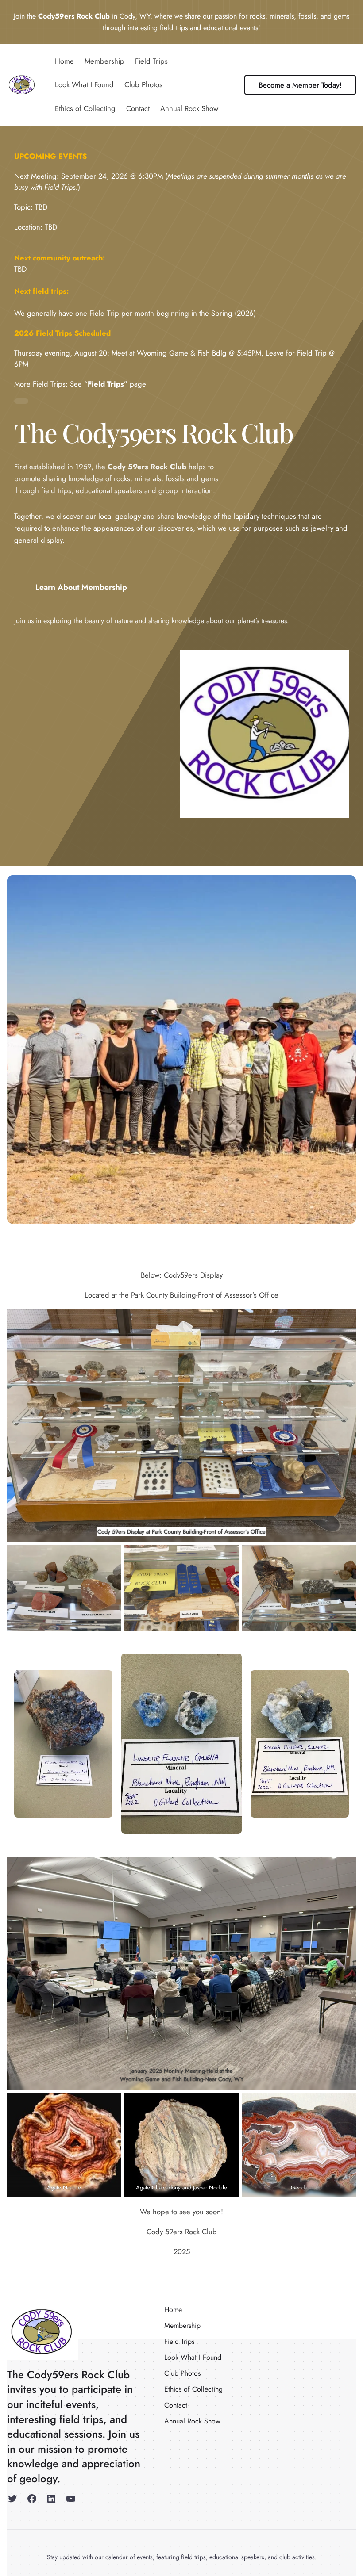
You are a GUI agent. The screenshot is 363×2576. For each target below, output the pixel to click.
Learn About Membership (81, 587)
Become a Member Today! (300, 85)
